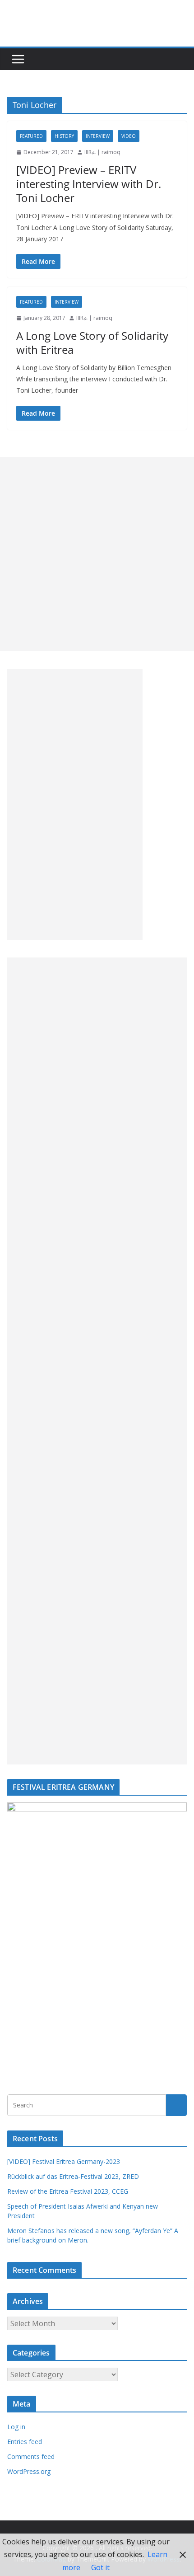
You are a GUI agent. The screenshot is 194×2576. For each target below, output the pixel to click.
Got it (100, 2567)
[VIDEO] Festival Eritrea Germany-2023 (64, 2161)
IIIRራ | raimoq (102, 152)
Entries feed (25, 2442)
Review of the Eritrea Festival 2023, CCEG (68, 2191)
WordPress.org (29, 2471)
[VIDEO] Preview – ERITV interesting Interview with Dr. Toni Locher (89, 184)
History (64, 136)
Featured (31, 136)
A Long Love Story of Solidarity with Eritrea (92, 343)
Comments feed (31, 2456)
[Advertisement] (97, 554)
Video (129, 136)
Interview (98, 136)
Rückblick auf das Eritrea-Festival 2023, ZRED (73, 2176)
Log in (16, 2427)
